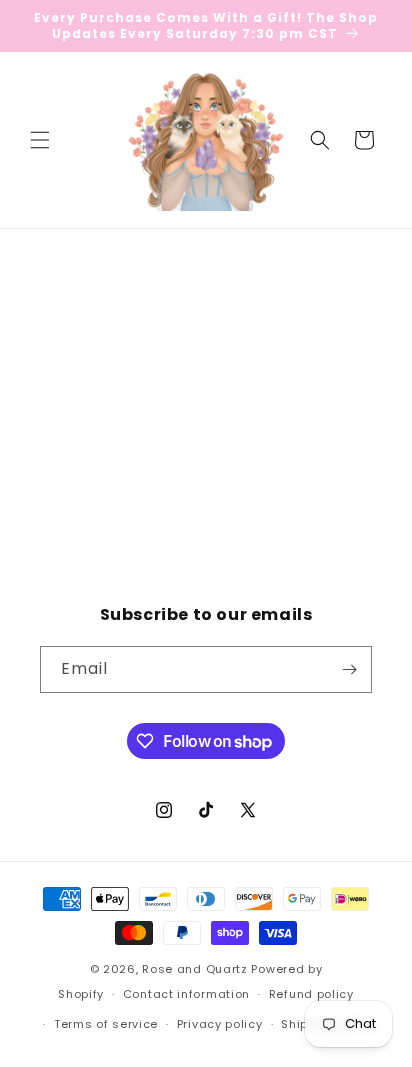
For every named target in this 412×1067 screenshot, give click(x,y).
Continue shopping (206, 448)
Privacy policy (220, 1024)
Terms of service (106, 1024)
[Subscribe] (349, 669)
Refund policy (311, 994)
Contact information (186, 994)
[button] (40, 140)
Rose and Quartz (195, 969)
